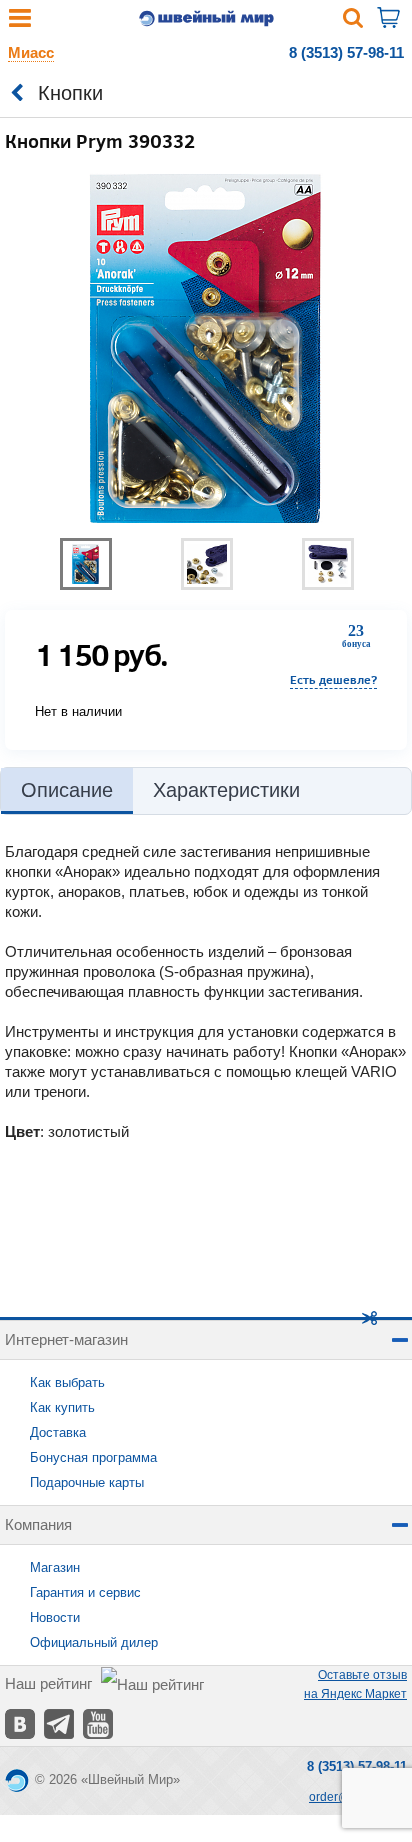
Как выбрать (67, 1382)
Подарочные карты (87, 1482)
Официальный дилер (94, 1642)
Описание (67, 790)
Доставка (58, 1432)
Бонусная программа (93, 1457)
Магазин (55, 1567)
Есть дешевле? (333, 679)
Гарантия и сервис (85, 1592)
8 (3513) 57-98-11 (346, 52)
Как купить (62, 1407)
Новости (55, 1617)
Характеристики (226, 790)
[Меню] (20, 22)
